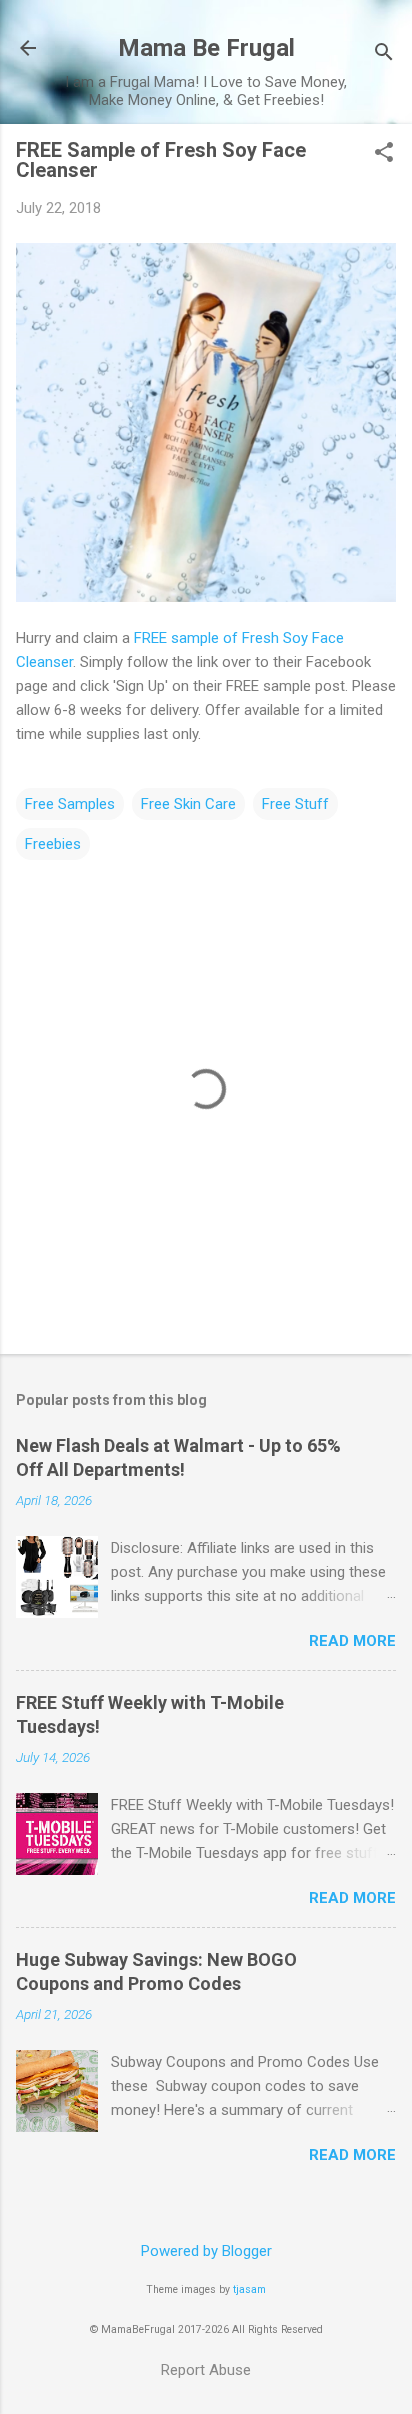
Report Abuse (206, 2370)
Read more (352, 1641)
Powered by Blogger (206, 2251)
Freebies (53, 844)
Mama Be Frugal (206, 48)
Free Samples (70, 804)
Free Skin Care (188, 804)
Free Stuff (295, 804)
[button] (384, 154)
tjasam (249, 2289)
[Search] (384, 54)
